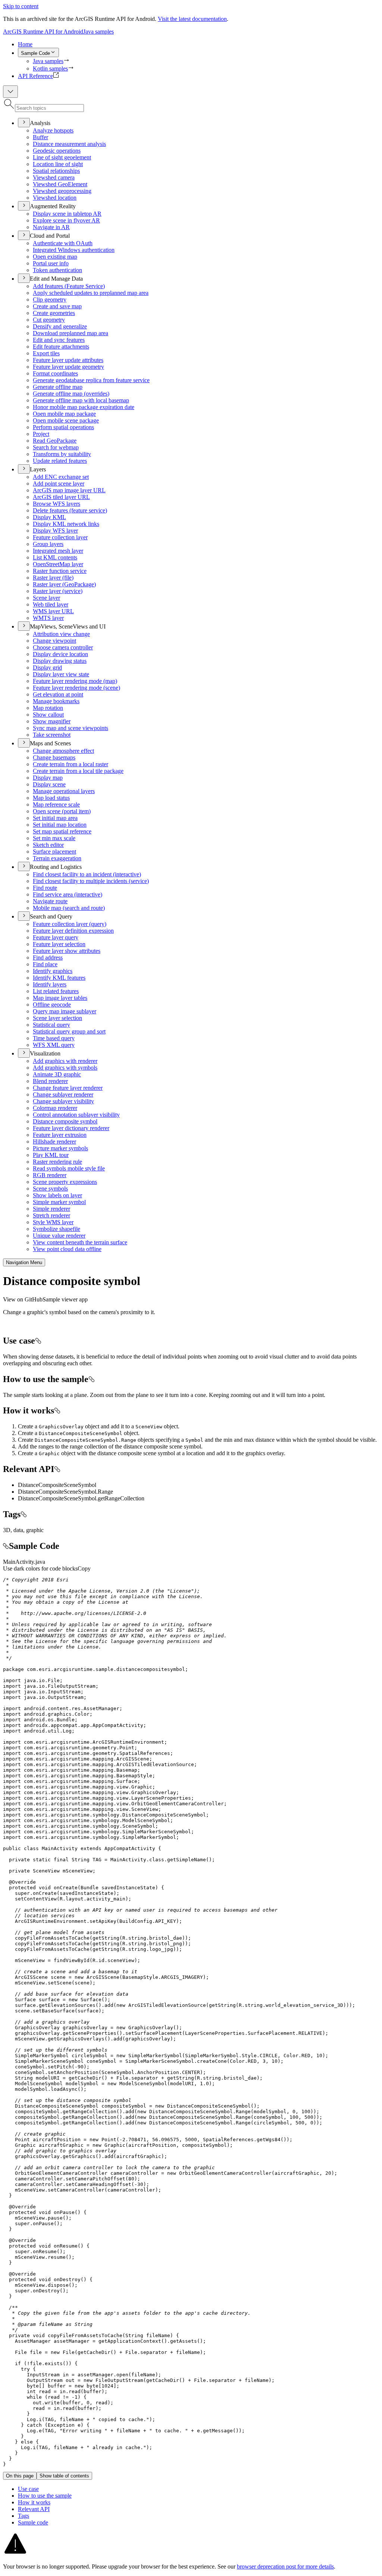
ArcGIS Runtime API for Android (43, 32)
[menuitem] (198, 44)
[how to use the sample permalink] (91, 1379)
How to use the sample (45, 2496)
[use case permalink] (38, 1341)
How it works (34, 2502)
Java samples (98, 32)
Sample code (33, 2522)
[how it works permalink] (57, 1410)
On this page (20, 2476)
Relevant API (34, 2509)
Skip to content (21, 6)
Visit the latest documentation (192, 19)
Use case (28, 2489)
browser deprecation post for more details (285, 2566)
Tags (24, 2516)
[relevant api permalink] (57, 1469)
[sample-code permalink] (6, 1546)
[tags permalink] (24, 1514)
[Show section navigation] (10, 92)
